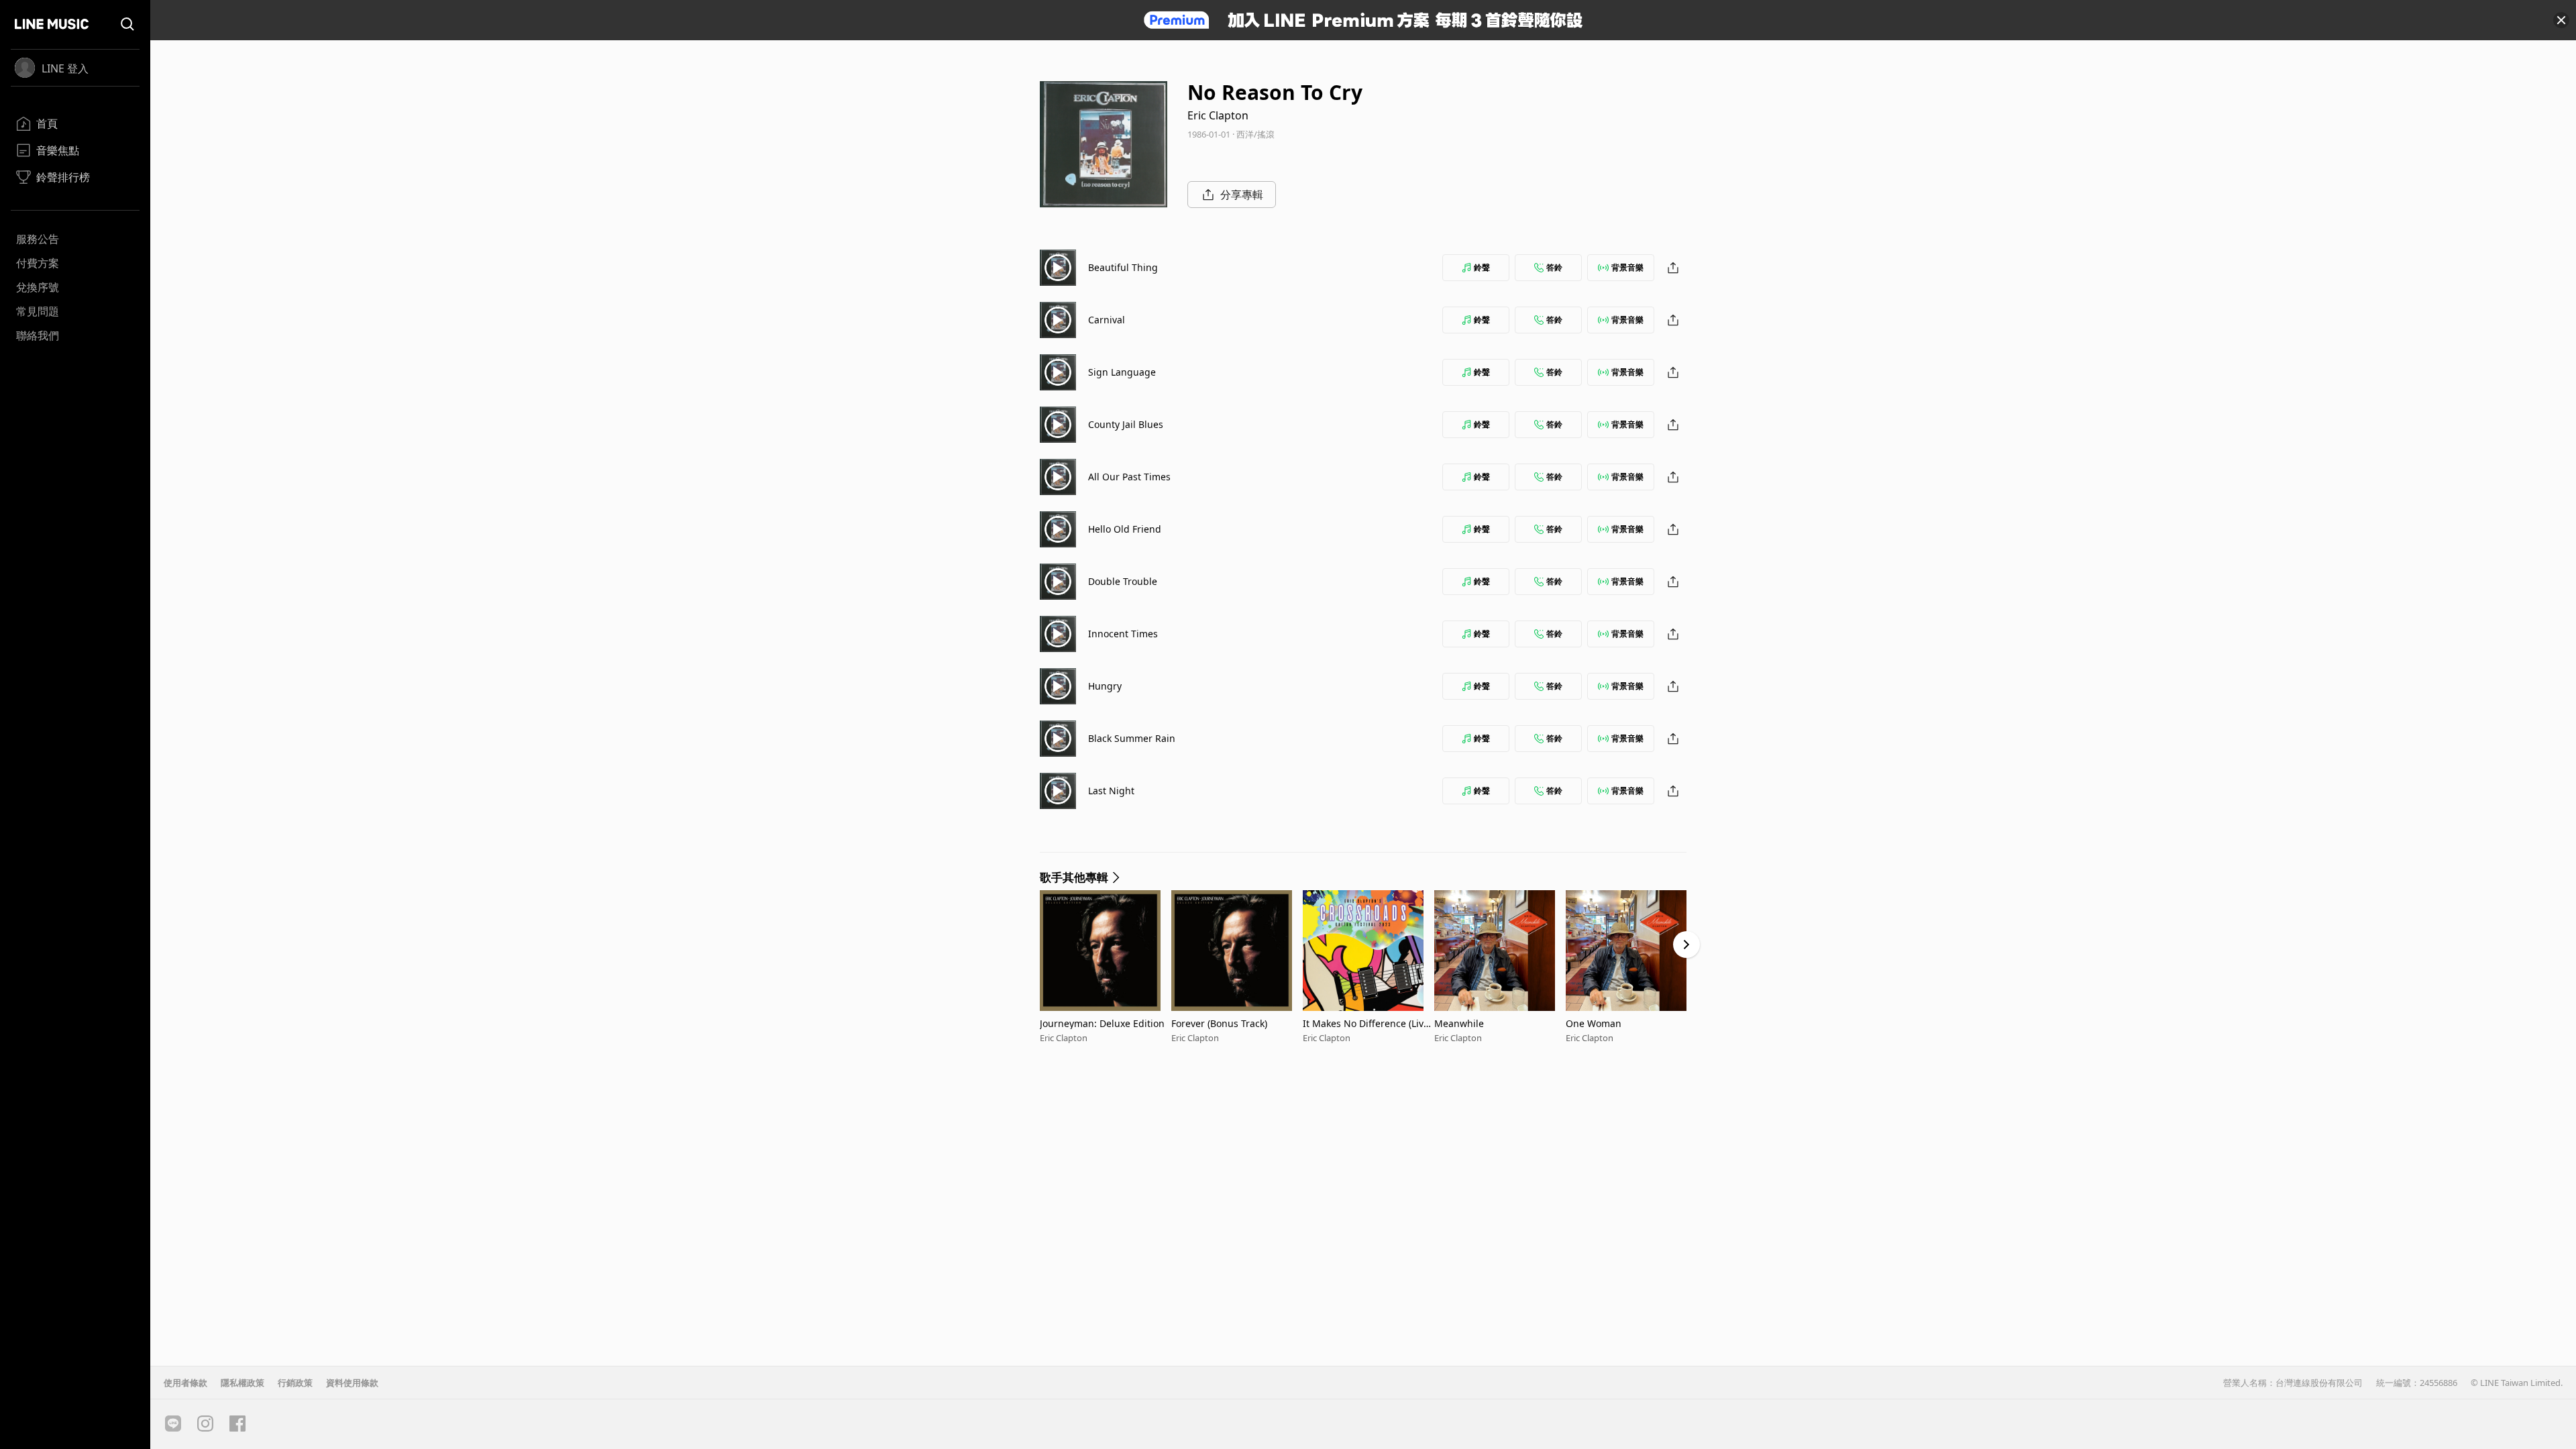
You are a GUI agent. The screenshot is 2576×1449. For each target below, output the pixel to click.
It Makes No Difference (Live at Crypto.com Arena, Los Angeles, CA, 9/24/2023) (1366, 1023)
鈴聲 (1482, 267)
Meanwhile (1459, 1023)
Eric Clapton (1218, 115)
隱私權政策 (243, 1383)
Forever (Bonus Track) (1219, 1023)
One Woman (1594, 1023)
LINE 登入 (65, 68)
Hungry (1105, 686)
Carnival (1107, 320)
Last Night (1111, 791)
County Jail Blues (1126, 424)
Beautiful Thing (1123, 267)
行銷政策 (295, 1383)
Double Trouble (1123, 581)
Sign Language (1122, 372)
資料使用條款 (352, 1383)
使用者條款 (185, 1383)
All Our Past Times (1129, 477)
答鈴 (1554, 267)
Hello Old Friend (1125, 529)
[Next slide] (1686, 945)
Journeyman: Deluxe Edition (1102, 1023)
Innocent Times (1123, 634)
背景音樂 (1627, 267)
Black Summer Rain (1132, 738)
